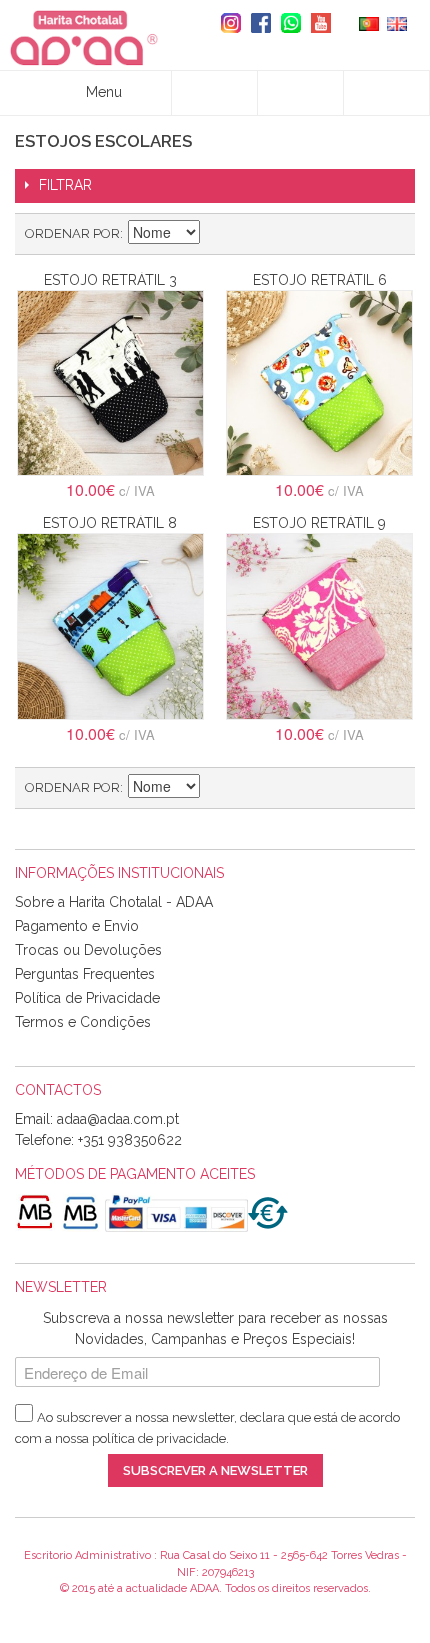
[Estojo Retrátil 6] (319, 383)
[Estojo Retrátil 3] (110, 383)
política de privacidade (159, 1438)
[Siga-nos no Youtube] (316, 23)
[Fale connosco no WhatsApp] (286, 23)
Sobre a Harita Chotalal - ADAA (114, 902)
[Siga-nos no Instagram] (226, 23)
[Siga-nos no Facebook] (256, 23)
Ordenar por (72, 233)
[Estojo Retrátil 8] (110, 626)
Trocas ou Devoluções (88, 950)
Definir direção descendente (218, 234)
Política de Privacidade (87, 998)
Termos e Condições (83, 1022)
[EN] (397, 22)
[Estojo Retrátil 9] (319, 626)
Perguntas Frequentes (85, 974)
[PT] (369, 22)
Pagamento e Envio (77, 926)
